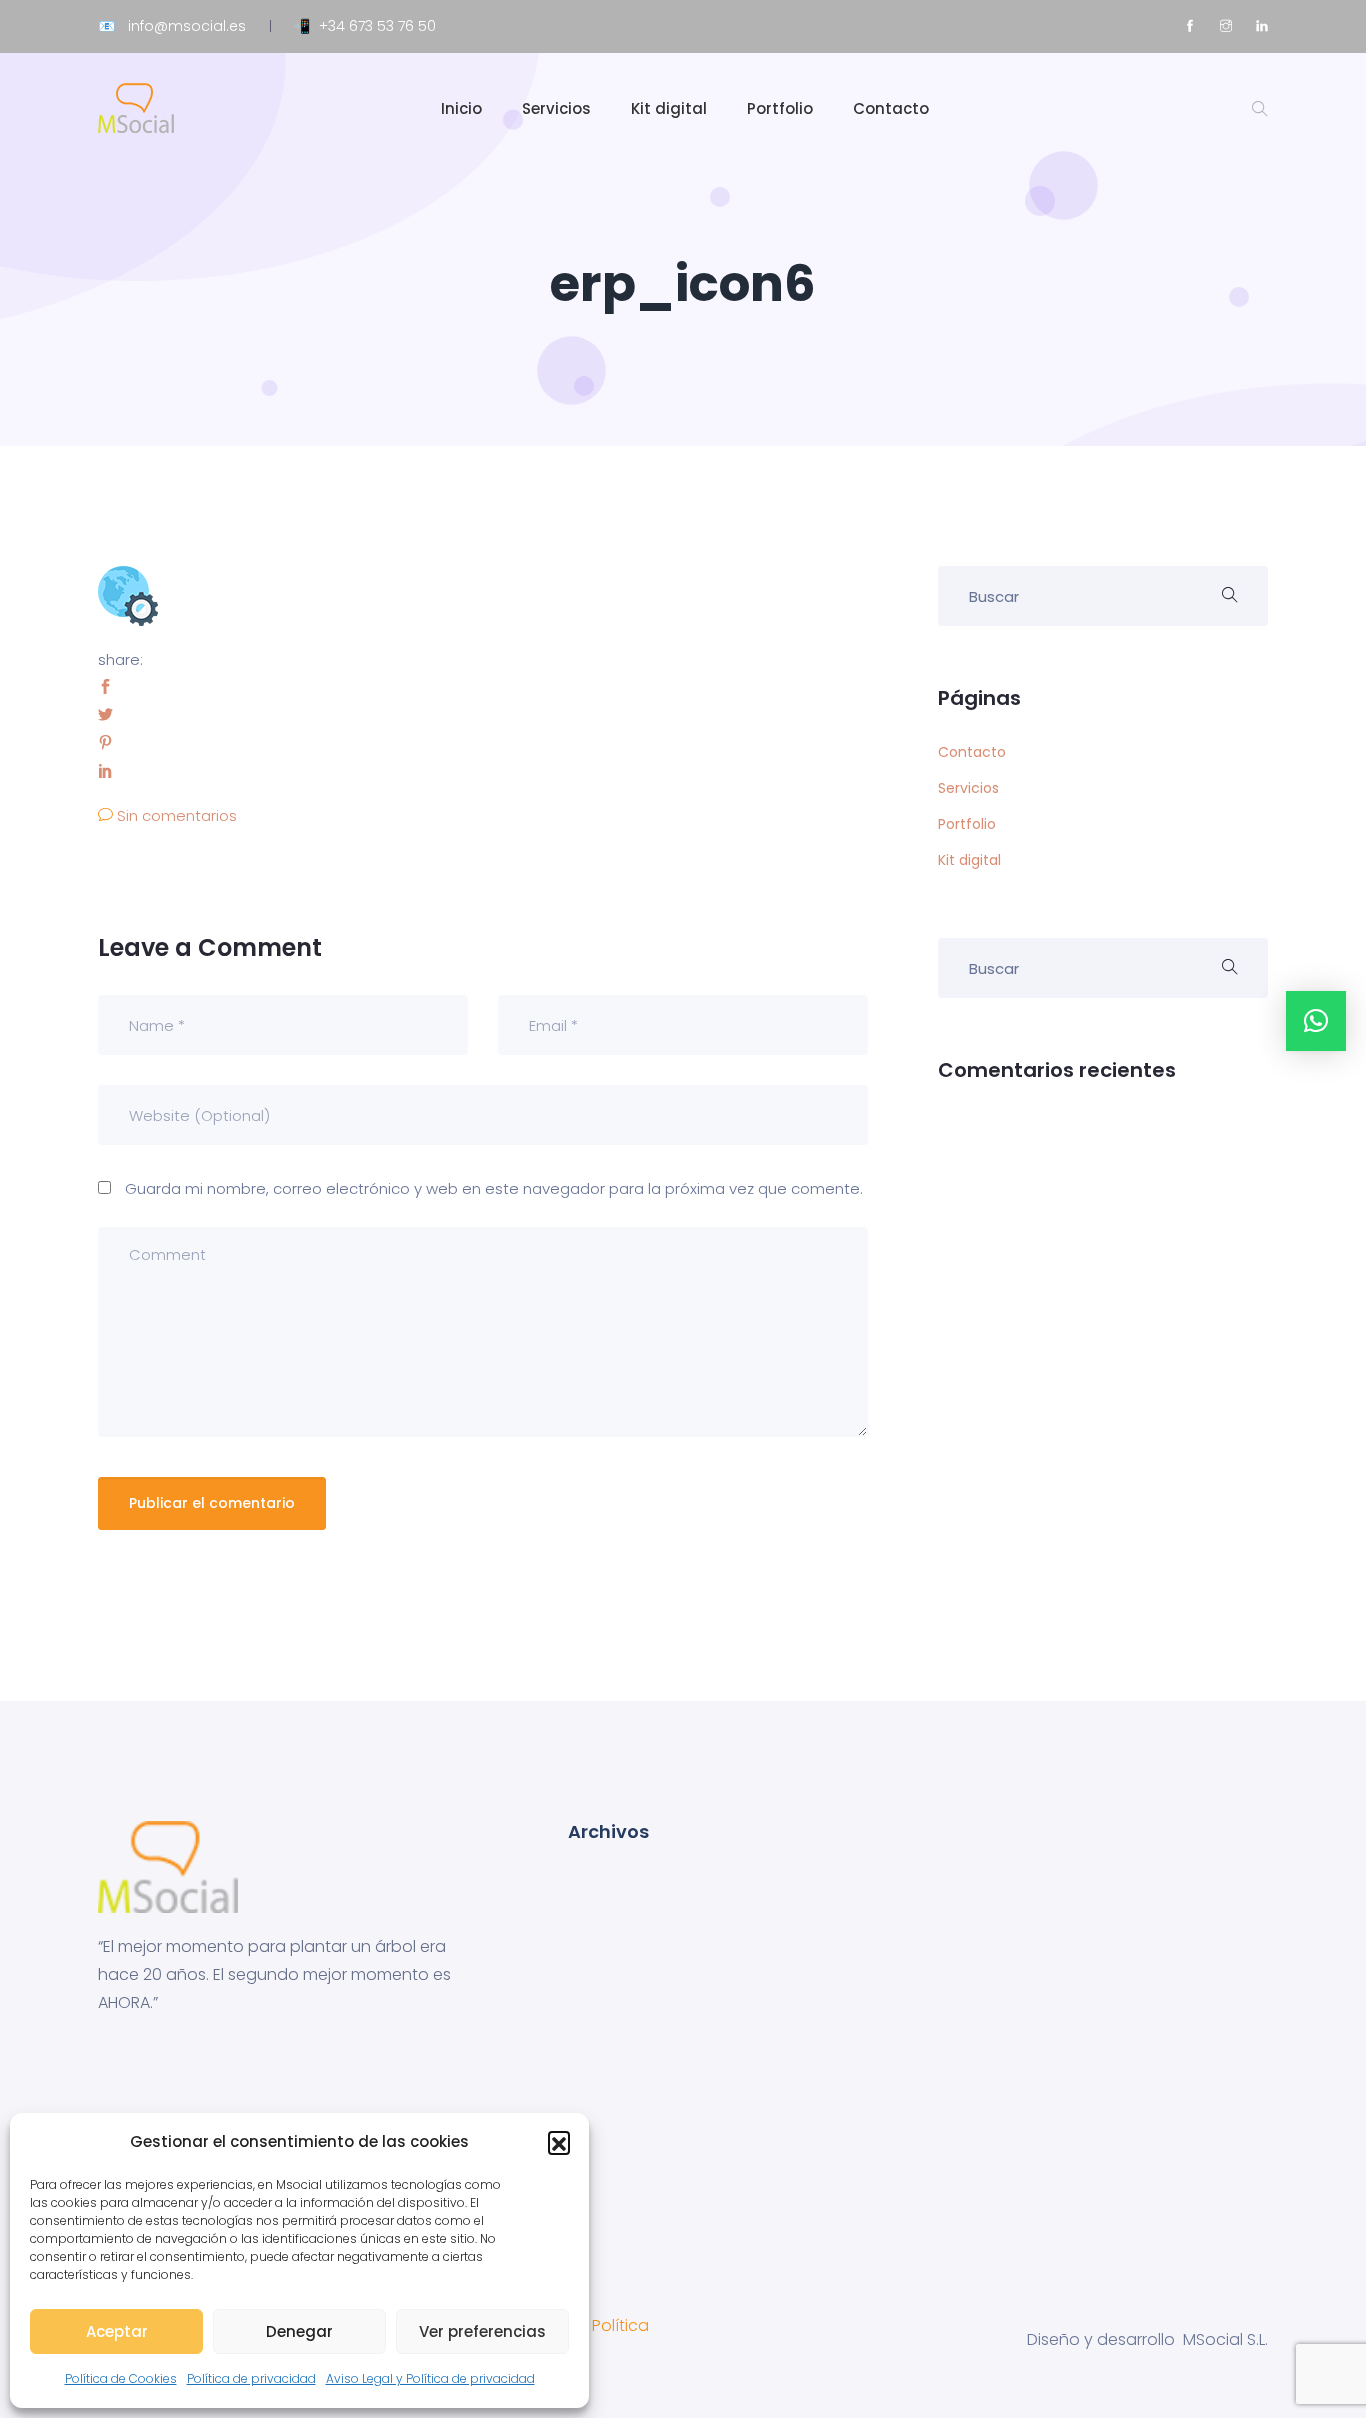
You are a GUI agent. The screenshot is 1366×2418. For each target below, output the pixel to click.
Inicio (461, 108)
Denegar (299, 2331)
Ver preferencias (482, 2331)
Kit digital (669, 108)
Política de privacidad (251, 2378)
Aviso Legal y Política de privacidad (430, 2378)
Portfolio (780, 108)
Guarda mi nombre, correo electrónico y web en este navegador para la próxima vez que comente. (494, 1188)
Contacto (891, 108)
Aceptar (117, 2331)
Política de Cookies (121, 2378)
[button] (559, 2142)
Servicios (556, 108)
